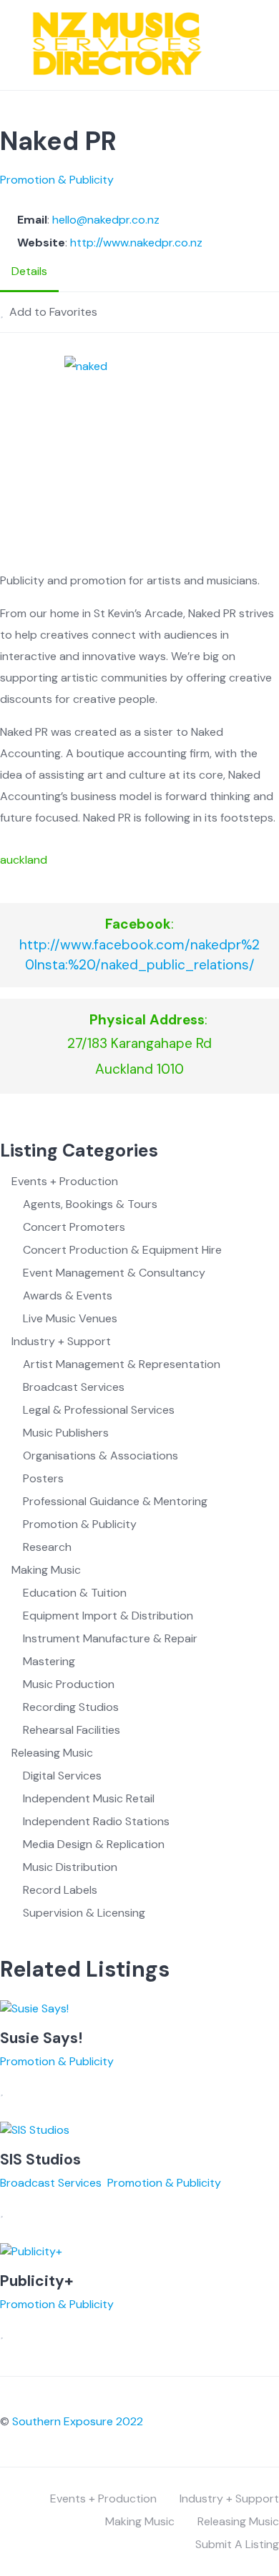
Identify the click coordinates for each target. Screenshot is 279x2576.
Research (47, 1547)
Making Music (46, 1570)
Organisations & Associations (101, 1456)
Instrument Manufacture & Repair (110, 1638)
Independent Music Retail (89, 1798)
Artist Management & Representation (122, 1364)
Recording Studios (71, 1707)
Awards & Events (68, 1296)
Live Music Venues (70, 1318)
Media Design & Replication (94, 1844)
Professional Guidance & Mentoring (115, 1501)
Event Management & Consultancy (114, 1273)
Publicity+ (36, 2281)
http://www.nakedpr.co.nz (136, 243)
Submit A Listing (237, 2544)
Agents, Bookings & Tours (90, 1204)
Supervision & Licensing (84, 1913)
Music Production (69, 1684)
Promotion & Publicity (57, 180)
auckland (24, 860)
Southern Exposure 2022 (78, 2421)
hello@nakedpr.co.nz (106, 220)
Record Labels (60, 1890)
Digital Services (62, 1776)
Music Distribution (70, 1867)
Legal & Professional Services (99, 1410)
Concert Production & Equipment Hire (122, 1250)
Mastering (49, 1661)
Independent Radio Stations (96, 1821)
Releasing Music (52, 1753)
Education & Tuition (75, 1593)
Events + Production (65, 1181)
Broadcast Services (74, 1387)
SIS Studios (40, 2160)
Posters (43, 1478)
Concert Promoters (74, 1227)
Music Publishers (66, 1433)
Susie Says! (41, 2038)
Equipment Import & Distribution (108, 1616)
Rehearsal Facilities (72, 1730)
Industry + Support (61, 1341)
